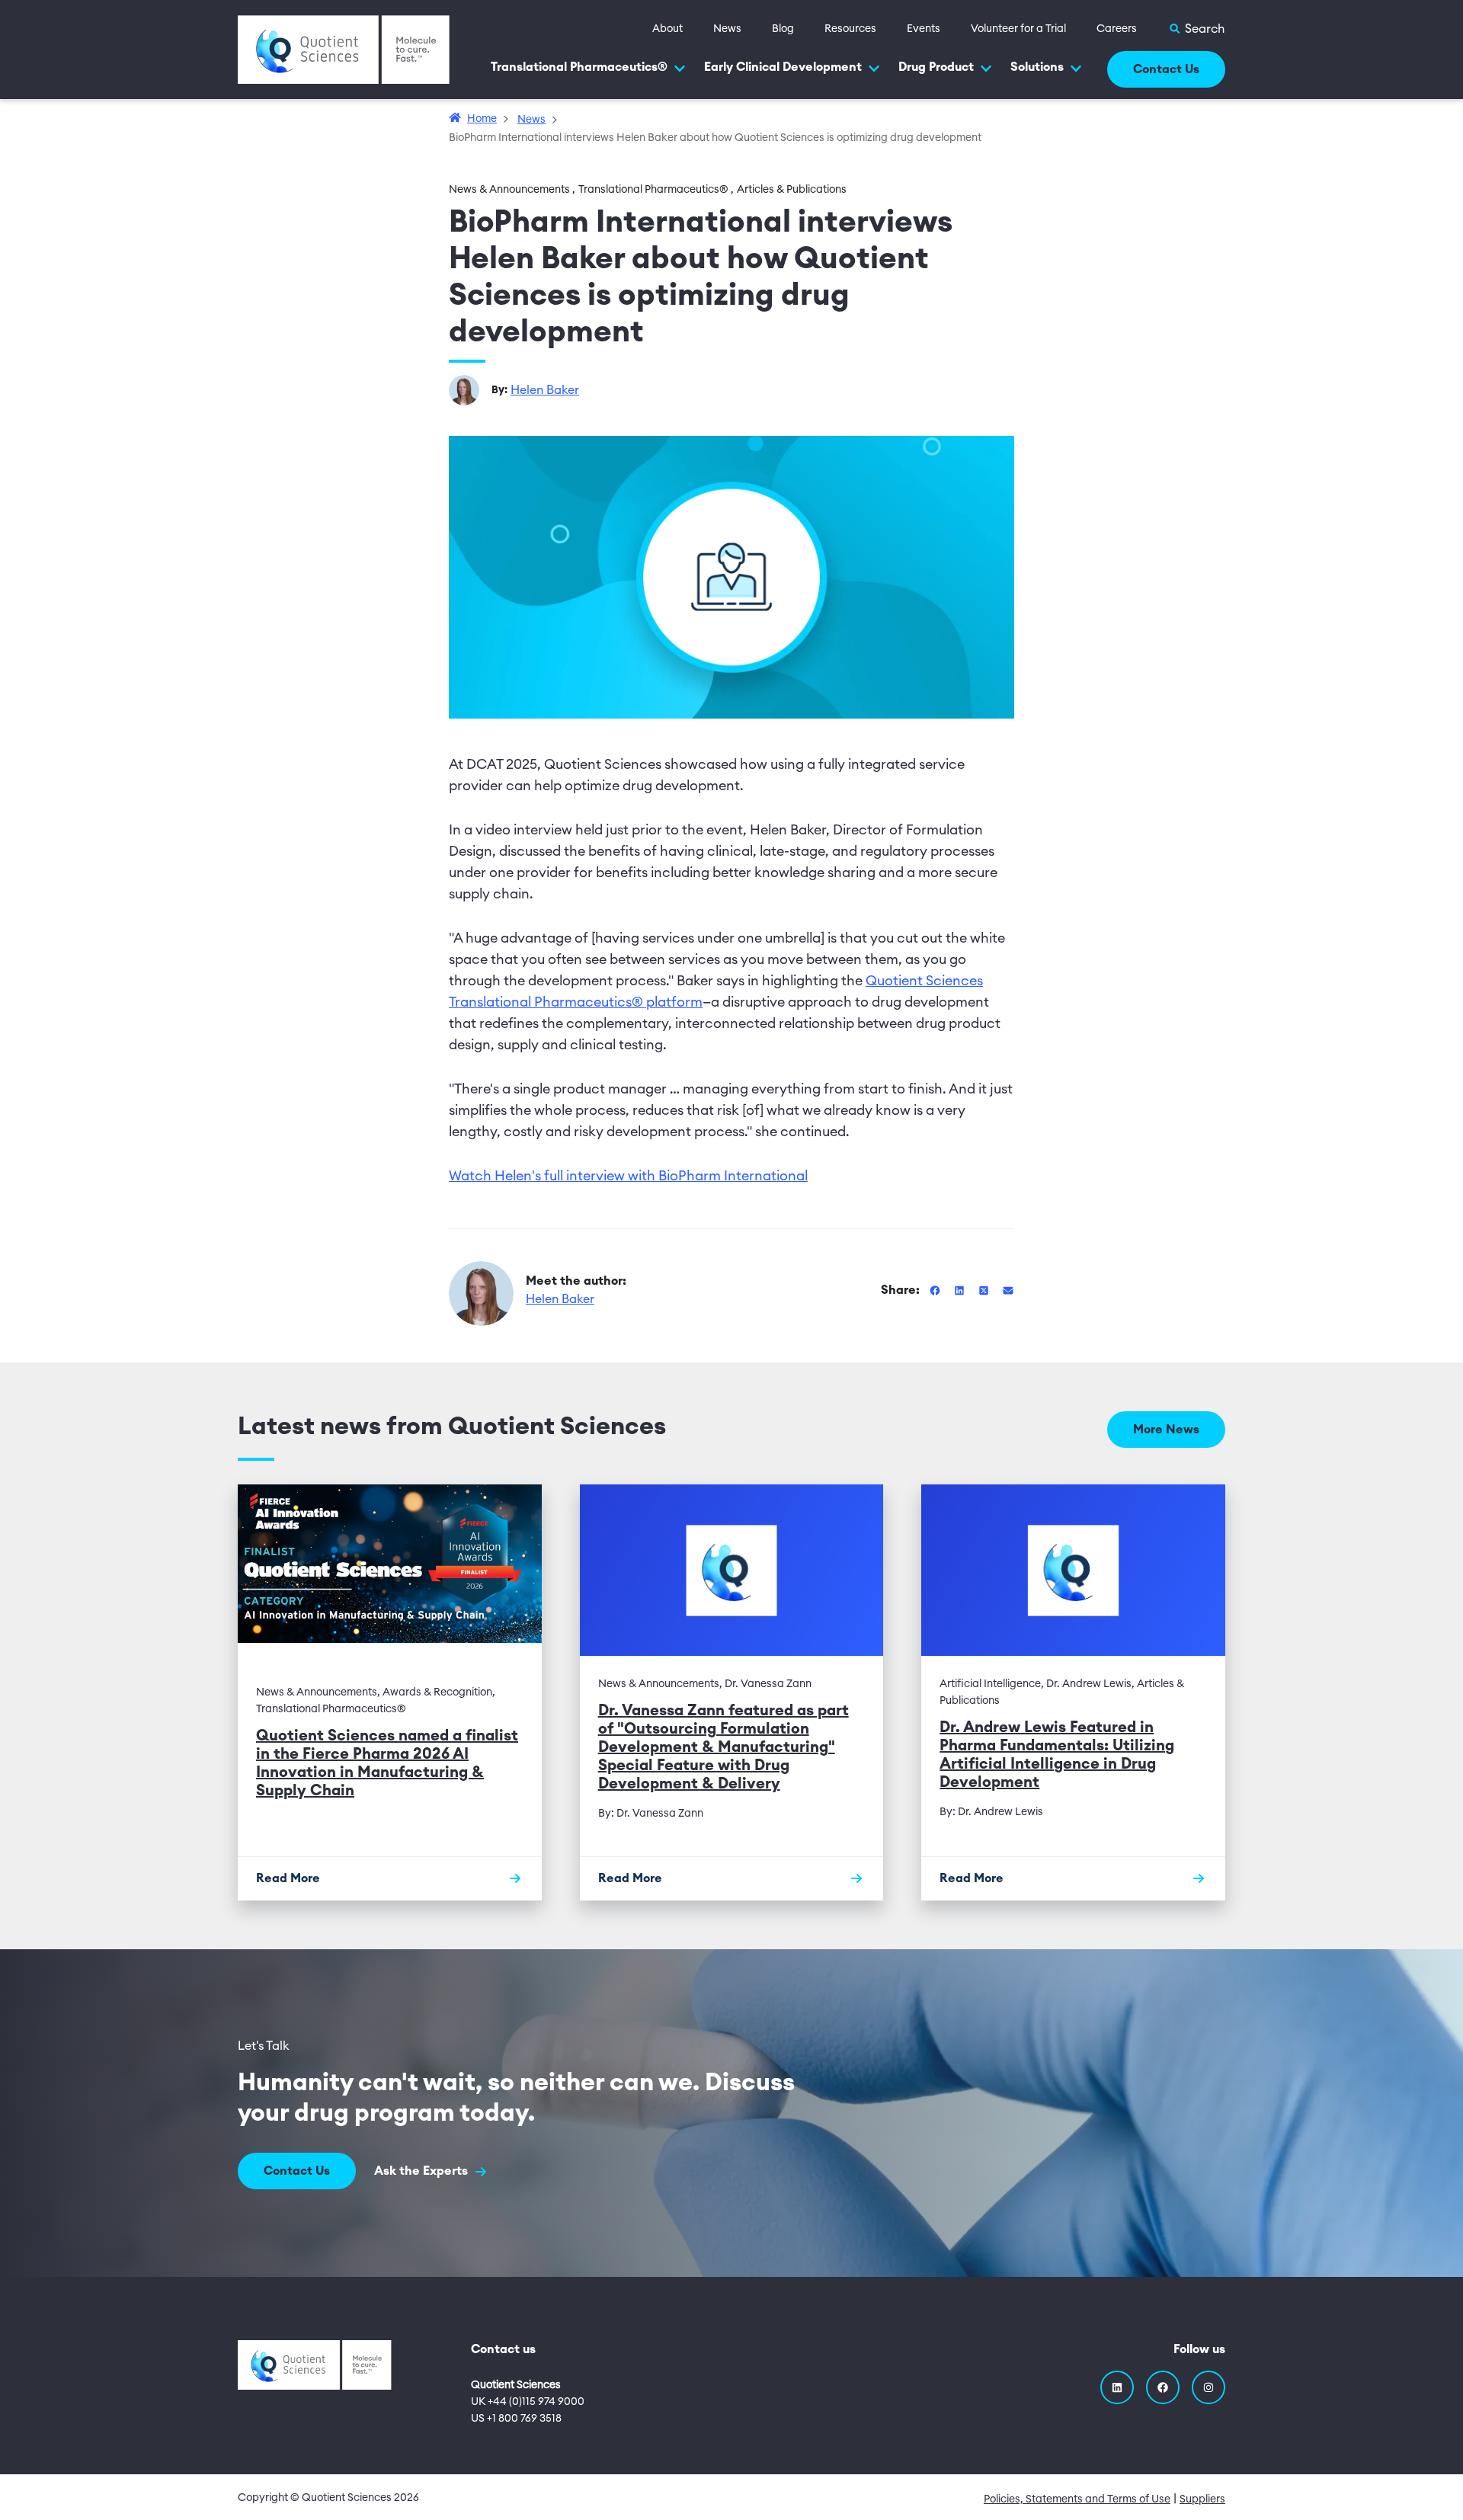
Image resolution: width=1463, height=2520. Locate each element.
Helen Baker (545, 390)
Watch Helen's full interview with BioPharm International (628, 1176)
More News (1166, 1430)
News (727, 29)
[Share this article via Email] (1008, 1290)
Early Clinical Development (783, 67)
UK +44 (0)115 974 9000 (528, 2402)
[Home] (344, 49)
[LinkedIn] (1117, 2387)
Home (482, 119)
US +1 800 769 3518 (516, 2419)
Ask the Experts (423, 2171)
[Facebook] (1163, 2387)
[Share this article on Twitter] (985, 1290)
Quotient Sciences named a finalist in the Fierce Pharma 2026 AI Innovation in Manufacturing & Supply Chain (387, 1763)
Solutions (1037, 67)
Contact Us (1166, 69)
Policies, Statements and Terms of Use (1077, 2499)
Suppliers (1202, 2499)
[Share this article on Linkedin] (961, 1290)
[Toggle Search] (1196, 29)
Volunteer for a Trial (1018, 29)
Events (924, 29)
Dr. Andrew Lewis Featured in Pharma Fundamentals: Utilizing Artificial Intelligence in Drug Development (1057, 1755)
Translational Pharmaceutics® (579, 67)
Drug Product (936, 67)
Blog (783, 29)
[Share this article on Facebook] (936, 1290)
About (667, 29)
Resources (850, 29)
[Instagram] (1208, 2387)
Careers (1117, 29)
